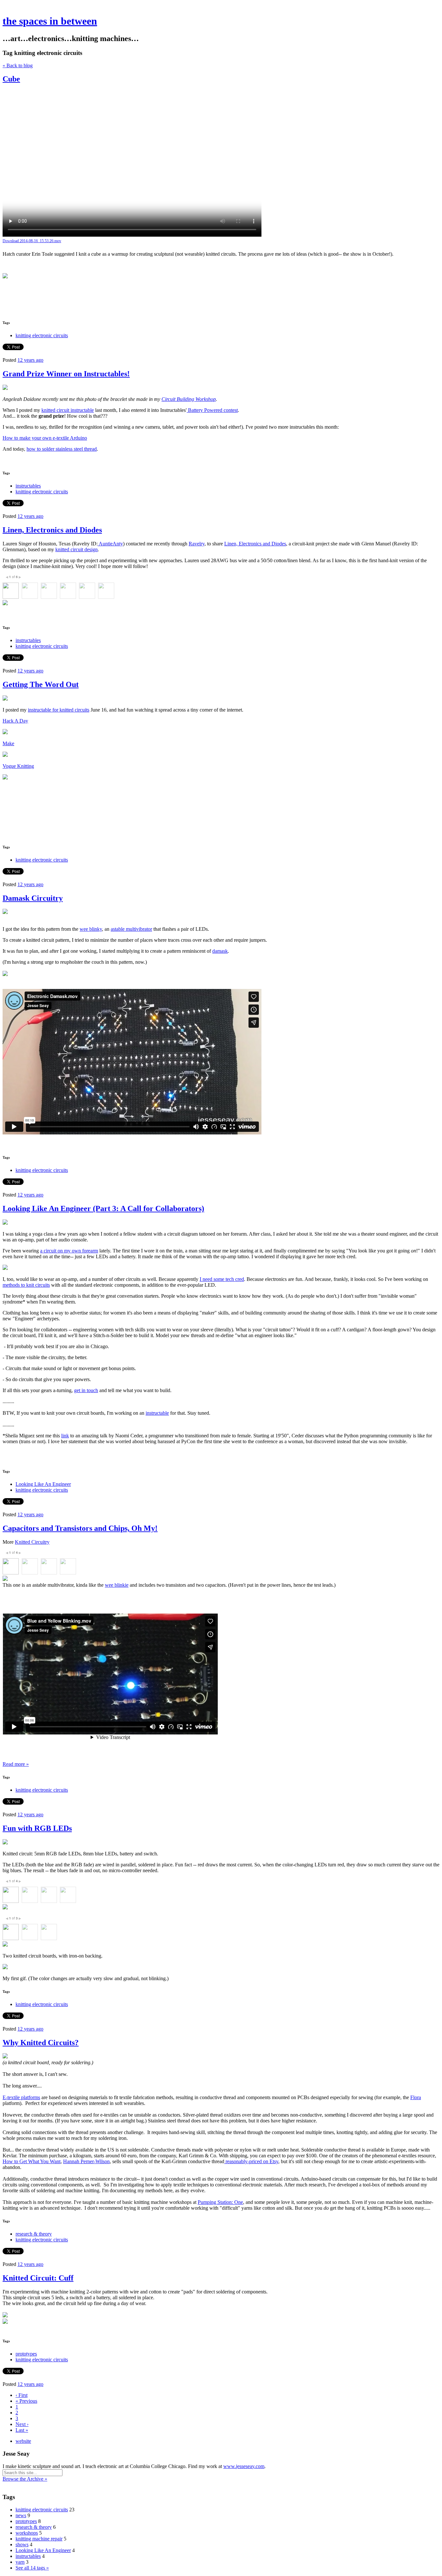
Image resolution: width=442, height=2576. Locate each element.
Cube (11, 79)
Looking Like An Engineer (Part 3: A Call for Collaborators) (103, 1208)
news (21, 2515)
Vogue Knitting (18, 766)
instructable (157, 1413)
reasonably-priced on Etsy (251, 2161)
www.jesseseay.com (244, 2466)
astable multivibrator (131, 929)
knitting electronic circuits (42, 335)
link (65, 1436)
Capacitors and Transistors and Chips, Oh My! (80, 1528)
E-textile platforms (21, 2097)
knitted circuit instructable (68, 410)
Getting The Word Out (41, 684)
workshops (27, 2533)
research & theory (34, 2234)
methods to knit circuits (26, 1285)
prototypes (26, 2354)
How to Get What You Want (32, 2161)
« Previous (26, 2401)
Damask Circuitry (33, 898)
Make (8, 743)
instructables (28, 486)
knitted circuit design (77, 549)
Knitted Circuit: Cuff (38, 2278)
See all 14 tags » (32, 2568)
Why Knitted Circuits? (41, 2043)
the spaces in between (50, 21)
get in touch (86, 1390)
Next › (22, 2424)
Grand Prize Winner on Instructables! (66, 374)
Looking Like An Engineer (43, 1484)
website (23, 2441)
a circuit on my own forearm (69, 1251)
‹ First (22, 2395)
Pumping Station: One (220, 2202)
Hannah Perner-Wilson (86, 2161)
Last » (22, 2430)
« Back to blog (18, 65)
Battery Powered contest (212, 410)
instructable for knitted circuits (59, 710)
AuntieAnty (110, 544)
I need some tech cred (222, 1279)
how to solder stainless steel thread (62, 449)
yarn (20, 2562)
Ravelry (197, 544)
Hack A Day (15, 721)
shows (22, 2544)
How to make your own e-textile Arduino (45, 438)
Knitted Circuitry (32, 1542)
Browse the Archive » (25, 2479)
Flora (416, 2097)
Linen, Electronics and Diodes (52, 530)
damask (220, 951)
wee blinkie (117, 1585)
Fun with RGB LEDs (37, 1828)
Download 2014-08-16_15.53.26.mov (32, 241)
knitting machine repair (39, 2539)
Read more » (16, 1764)
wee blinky (91, 929)
